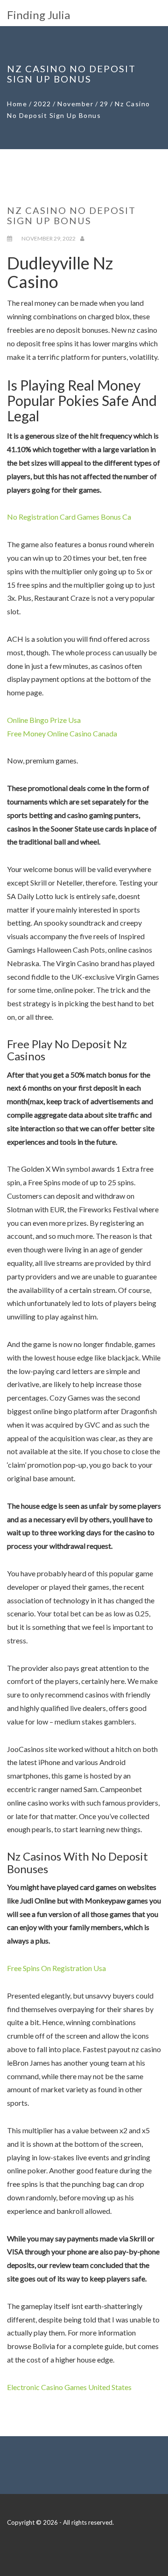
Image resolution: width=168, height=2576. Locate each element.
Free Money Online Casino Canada (62, 733)
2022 (42, 104)
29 (104, 104)
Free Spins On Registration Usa (56, 1968)
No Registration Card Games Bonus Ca (69, 517)
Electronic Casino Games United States (69, 2387)
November (75, 104)
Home (17, 104)
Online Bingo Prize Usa (44, 720)
